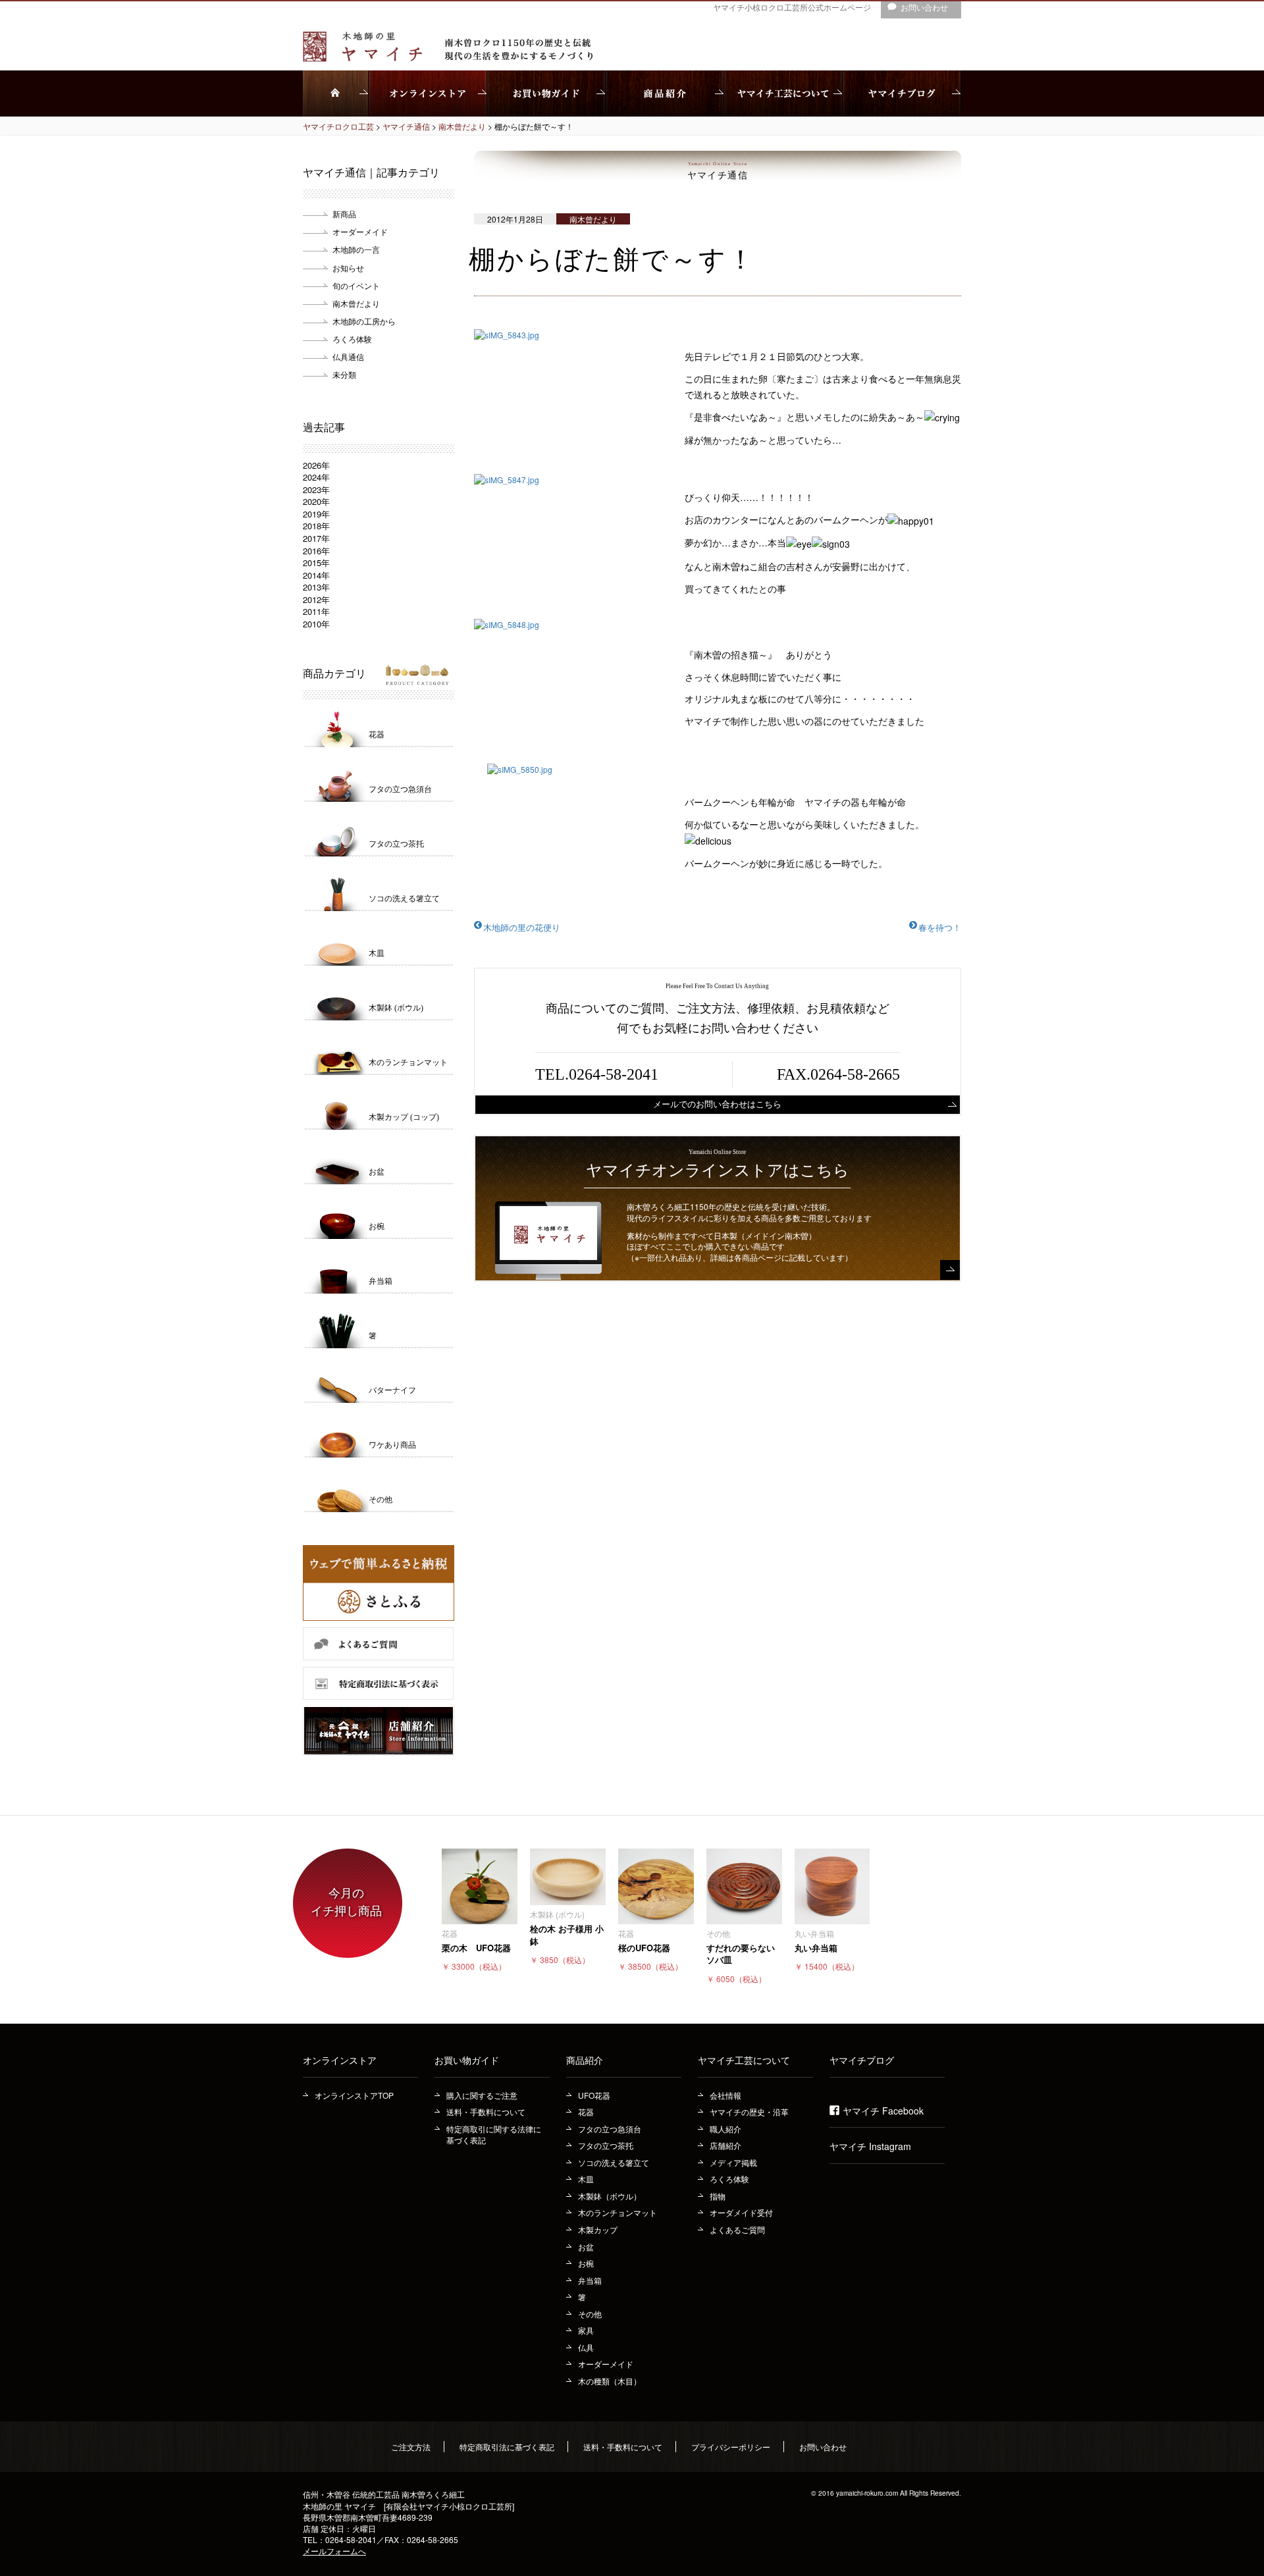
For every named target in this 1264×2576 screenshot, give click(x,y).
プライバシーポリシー (731, 2447)
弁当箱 (590, 2280)
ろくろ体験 (352, 339)
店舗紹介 (725, 2145)
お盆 (586, 2247)
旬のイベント (356, 285)
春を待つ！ (940, 927)
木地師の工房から (364, 321)
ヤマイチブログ (862, 2060)
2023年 (316, 489)
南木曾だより (356, 303)
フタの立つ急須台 (610, 2129)
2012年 (316, 599)
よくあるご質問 (737, 2229)
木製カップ (598, 2229)
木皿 (586, 2179)
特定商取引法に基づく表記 (507, 2447)
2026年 (316, 465)
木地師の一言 (356, 249)
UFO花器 (594, 2095)
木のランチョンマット (618, 2212)
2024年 (316, 477)
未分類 (344, 374)
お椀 (586, 2263)
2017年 (316, 538)
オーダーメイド (360, 231)
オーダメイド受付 (741, 2212)
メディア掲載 (733, 2162)
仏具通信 (348, 356)
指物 (718, 2196)
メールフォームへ (334, 2551)
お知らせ (348, 268)
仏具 (586, 2347)
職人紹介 (725, 2129)
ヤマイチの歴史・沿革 (749, 2112)
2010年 (316, 624)
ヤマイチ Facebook (883, 2111)
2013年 (316, 587)
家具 (586, 2330)
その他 (590, 2314)
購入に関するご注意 (482, 2095)
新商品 (344, 214)
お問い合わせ (823, 2447)
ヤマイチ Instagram (870, 2146)
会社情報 (725, 2095)
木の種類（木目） (610, 2381)
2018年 (316, 526)
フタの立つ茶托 (606, 2145)
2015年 (316, 563)
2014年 (316, 575)
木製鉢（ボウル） (610, 2196)
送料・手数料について (486, 2112)
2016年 (316, 551)
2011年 (316, 611)
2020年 (316, 501)
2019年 (316, 514)
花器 (586, 2112)
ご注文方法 (411, 2447)
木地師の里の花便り (522, 927)
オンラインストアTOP (354, 2095)
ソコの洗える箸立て (614, 2162)
